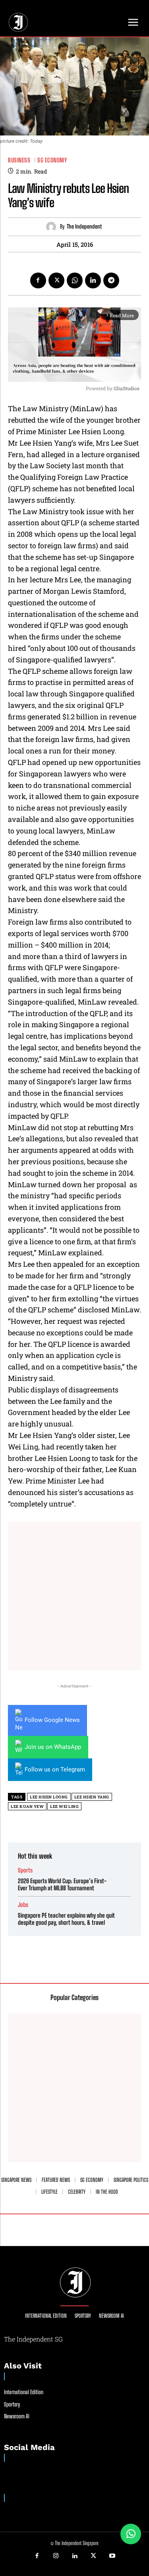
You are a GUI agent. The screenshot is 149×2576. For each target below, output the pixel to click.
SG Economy (52, 160)
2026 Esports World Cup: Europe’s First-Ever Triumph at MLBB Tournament (62, 1884)
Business (19, 160)
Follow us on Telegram (55, 1769)
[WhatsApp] (75, 280)
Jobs (23, 1905)
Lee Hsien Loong (49, 1797)
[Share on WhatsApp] (131, 2534)
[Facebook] (38, 280)
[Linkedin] (93, 280)
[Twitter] (56, 280)
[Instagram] (56, 2556)
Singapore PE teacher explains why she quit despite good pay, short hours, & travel (66, 1919)
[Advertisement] (74, 1596)
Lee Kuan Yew (27, 1807)
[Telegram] (111, 280)
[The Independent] (53, 227)
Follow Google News (52, 1720)
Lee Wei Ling (64, 1807)
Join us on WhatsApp (53, 1747)
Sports (25, 1870)
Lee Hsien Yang (92, 1797)
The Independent (84, 227)
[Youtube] (112, 2556)
